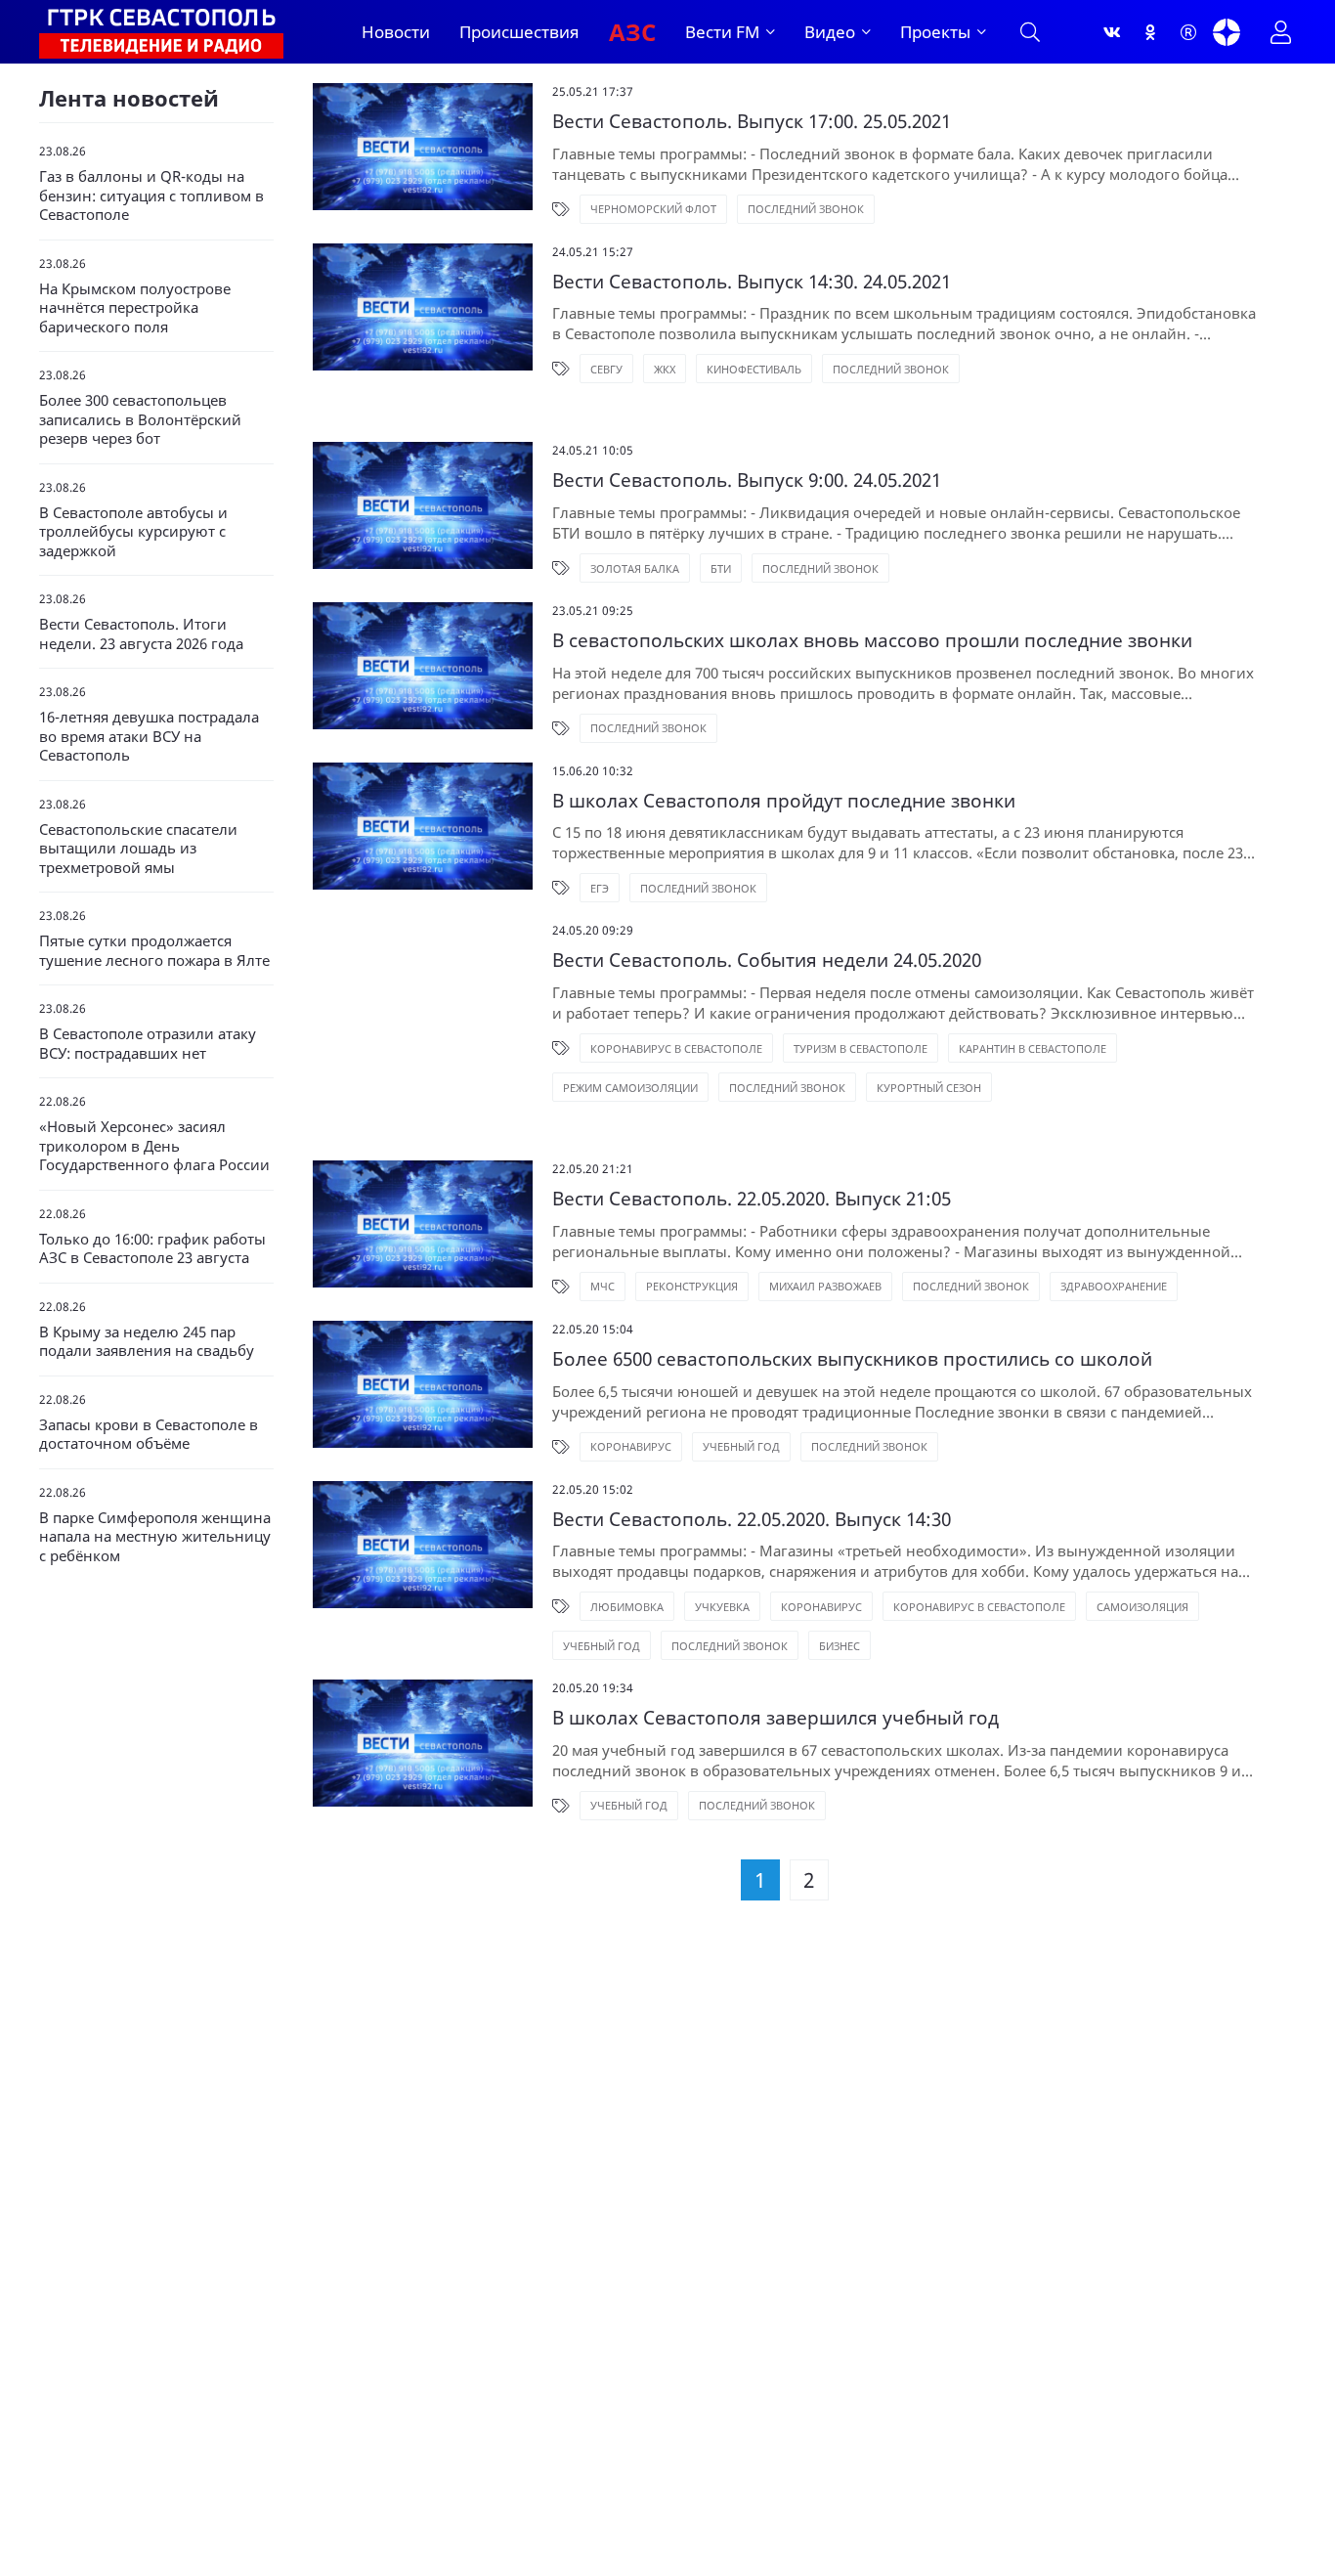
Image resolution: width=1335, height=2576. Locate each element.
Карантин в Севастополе (1033, 1048)
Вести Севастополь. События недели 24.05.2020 (767, 961)
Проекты (935, 32)
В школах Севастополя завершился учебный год (775, 1718)
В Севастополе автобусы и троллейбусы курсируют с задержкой (133, 532)
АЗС (632, 32)
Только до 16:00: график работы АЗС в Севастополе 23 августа (152, 1249)
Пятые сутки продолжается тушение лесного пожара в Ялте (154, 951)
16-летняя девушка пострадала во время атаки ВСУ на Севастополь (149, 736)
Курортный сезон (929, 1088)
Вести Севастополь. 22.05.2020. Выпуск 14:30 (752, 1520)
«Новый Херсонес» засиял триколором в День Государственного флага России (154, 1146)
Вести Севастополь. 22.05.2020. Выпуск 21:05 (752, 1199)
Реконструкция (692, 1286)
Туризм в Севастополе (861, 1048)
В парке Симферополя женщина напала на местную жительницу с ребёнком (155, 1537)
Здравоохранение (1114, 1286)
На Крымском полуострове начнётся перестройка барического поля (135, 308)
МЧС (603, 1286)
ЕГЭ (600, 888)
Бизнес (840, 1646)
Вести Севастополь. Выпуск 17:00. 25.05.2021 (752, 122)
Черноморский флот (653, 209)
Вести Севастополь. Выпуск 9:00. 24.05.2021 (747, 480)
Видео (830, 32)
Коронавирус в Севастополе (676, 1048)
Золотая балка (635, 568)
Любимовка (627, 1607)
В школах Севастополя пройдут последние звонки (784, 801)
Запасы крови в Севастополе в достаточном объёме (149, 1435)
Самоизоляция (1142, 1607)
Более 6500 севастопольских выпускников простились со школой (852, 1359)
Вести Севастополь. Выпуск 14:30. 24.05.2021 (752, 282)
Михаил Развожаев (825, 1286)
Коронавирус (631, 1446)
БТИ (721, 568)
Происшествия (519, 32)
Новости (396, 32)
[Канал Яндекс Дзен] (1227, 32)
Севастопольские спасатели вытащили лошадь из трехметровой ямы (138, 849)
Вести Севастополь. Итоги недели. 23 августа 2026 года (141, 634)
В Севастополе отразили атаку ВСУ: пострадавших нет (148, 1044)
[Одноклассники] (1150, 32)
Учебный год (741, 1446)
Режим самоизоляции (630, 1088)
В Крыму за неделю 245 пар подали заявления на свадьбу (147, 1342)
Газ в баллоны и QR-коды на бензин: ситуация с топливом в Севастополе (151, 196)
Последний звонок (806, 209)
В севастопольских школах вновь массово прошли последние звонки (872, 641)
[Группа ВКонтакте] (1112, 32)
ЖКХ (665, 369)
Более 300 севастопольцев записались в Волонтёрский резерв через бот (140, 419)
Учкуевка (722, 1607)
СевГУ (606, 369)
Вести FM (722, 32)
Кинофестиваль (754, 369)
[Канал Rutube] (1188, 32)
